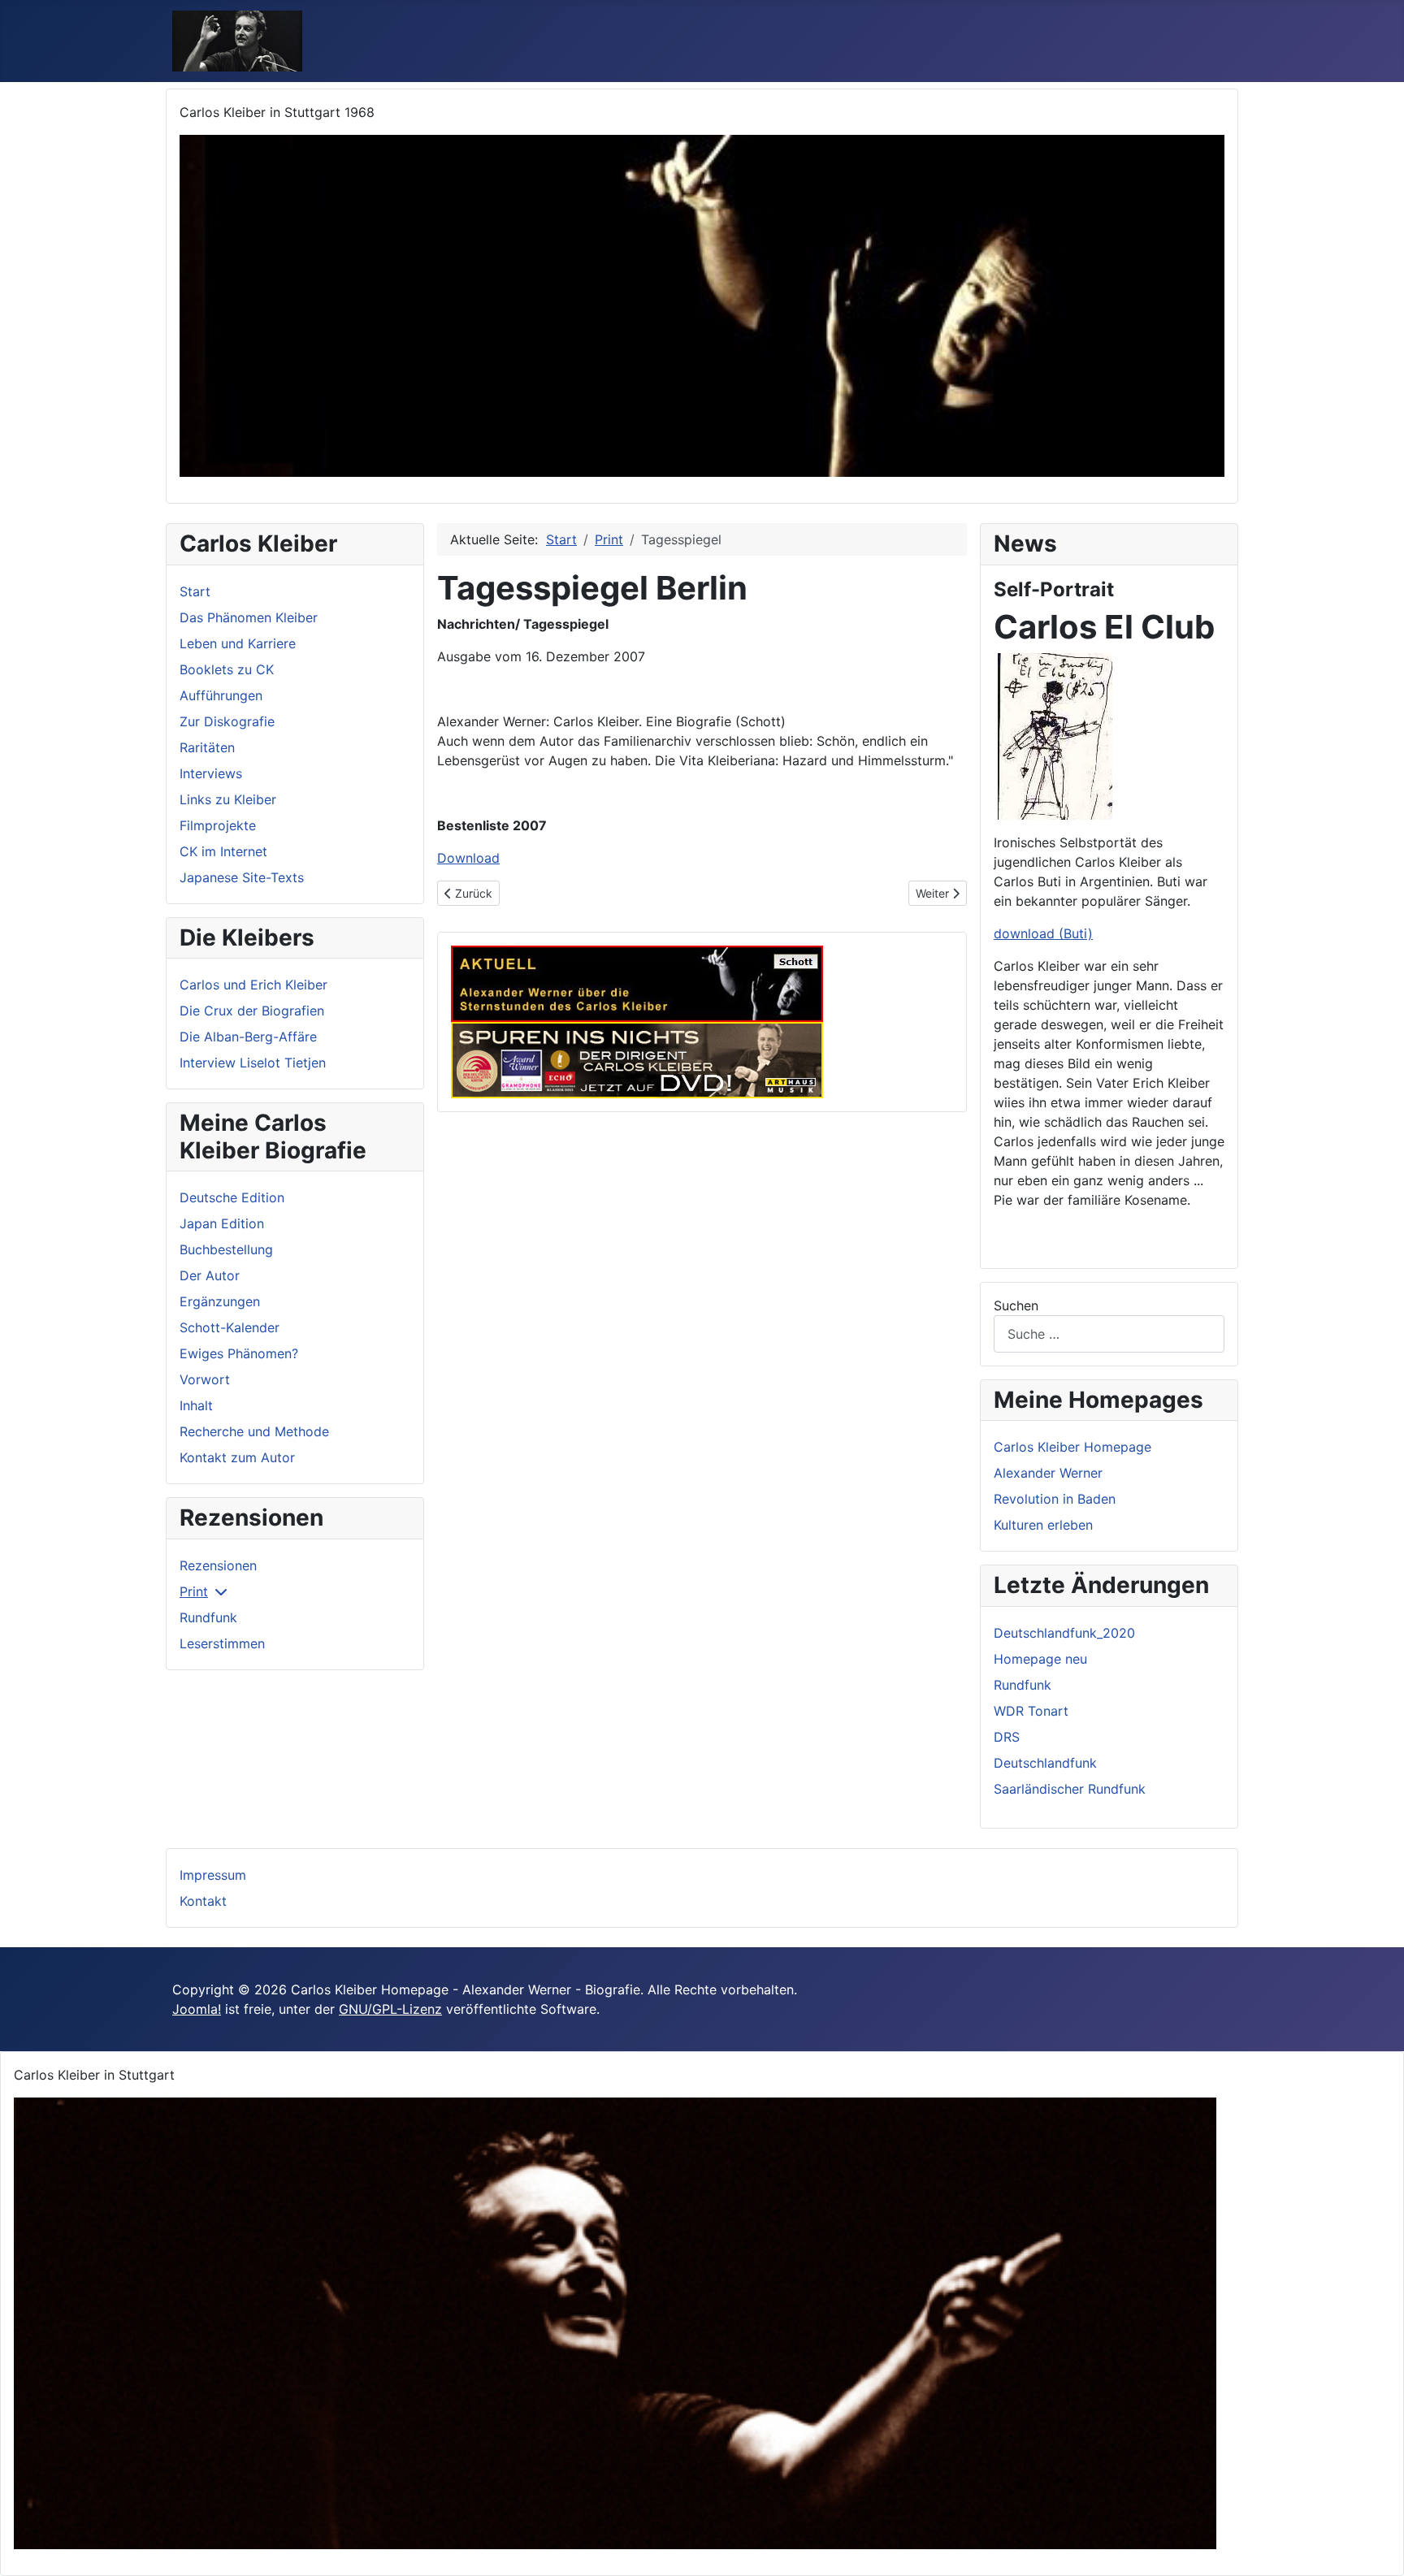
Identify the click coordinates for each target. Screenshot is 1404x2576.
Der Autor (210, 1275)
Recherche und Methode (254, 1431)
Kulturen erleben (1043, 1525)
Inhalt (196, 1405)
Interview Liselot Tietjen (253, 1063)
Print (194, 1591)
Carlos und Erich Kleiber (253, 985)
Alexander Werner (1048, 1473)
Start (195, 591)
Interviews (211, 773)
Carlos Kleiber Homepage (1072, 1447)
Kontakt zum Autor (237, 1457)
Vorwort (205, 1379)
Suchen (1016, 1305)
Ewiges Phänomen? (239, 1353)
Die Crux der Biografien (252, 1011)
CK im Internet (223, 851)
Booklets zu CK (227, 669)
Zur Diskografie (227, 721)
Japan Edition (222, 1223)
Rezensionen (218, 1565)
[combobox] (1109, 1333)
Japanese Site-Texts (242, 877)
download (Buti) (1043, 933)
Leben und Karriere (238, 643)
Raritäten (207, 747)
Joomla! (197, 2009)
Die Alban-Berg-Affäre (248, 1037)
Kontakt (203, 1901)
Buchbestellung (226, 1249)
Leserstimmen (222, 1643)
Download (468, 858)
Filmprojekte (218, 825)
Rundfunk (208, 1617)
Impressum (213, 1875)
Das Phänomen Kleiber (249, 617)
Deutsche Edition (232, 1197)
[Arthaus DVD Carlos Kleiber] (637, 1059)
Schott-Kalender (230, 1327)
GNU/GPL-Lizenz (390, 2009)
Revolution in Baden (1055, 1499)
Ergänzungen (220, 1301)
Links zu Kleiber (228, 799)
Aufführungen (221, 695)
